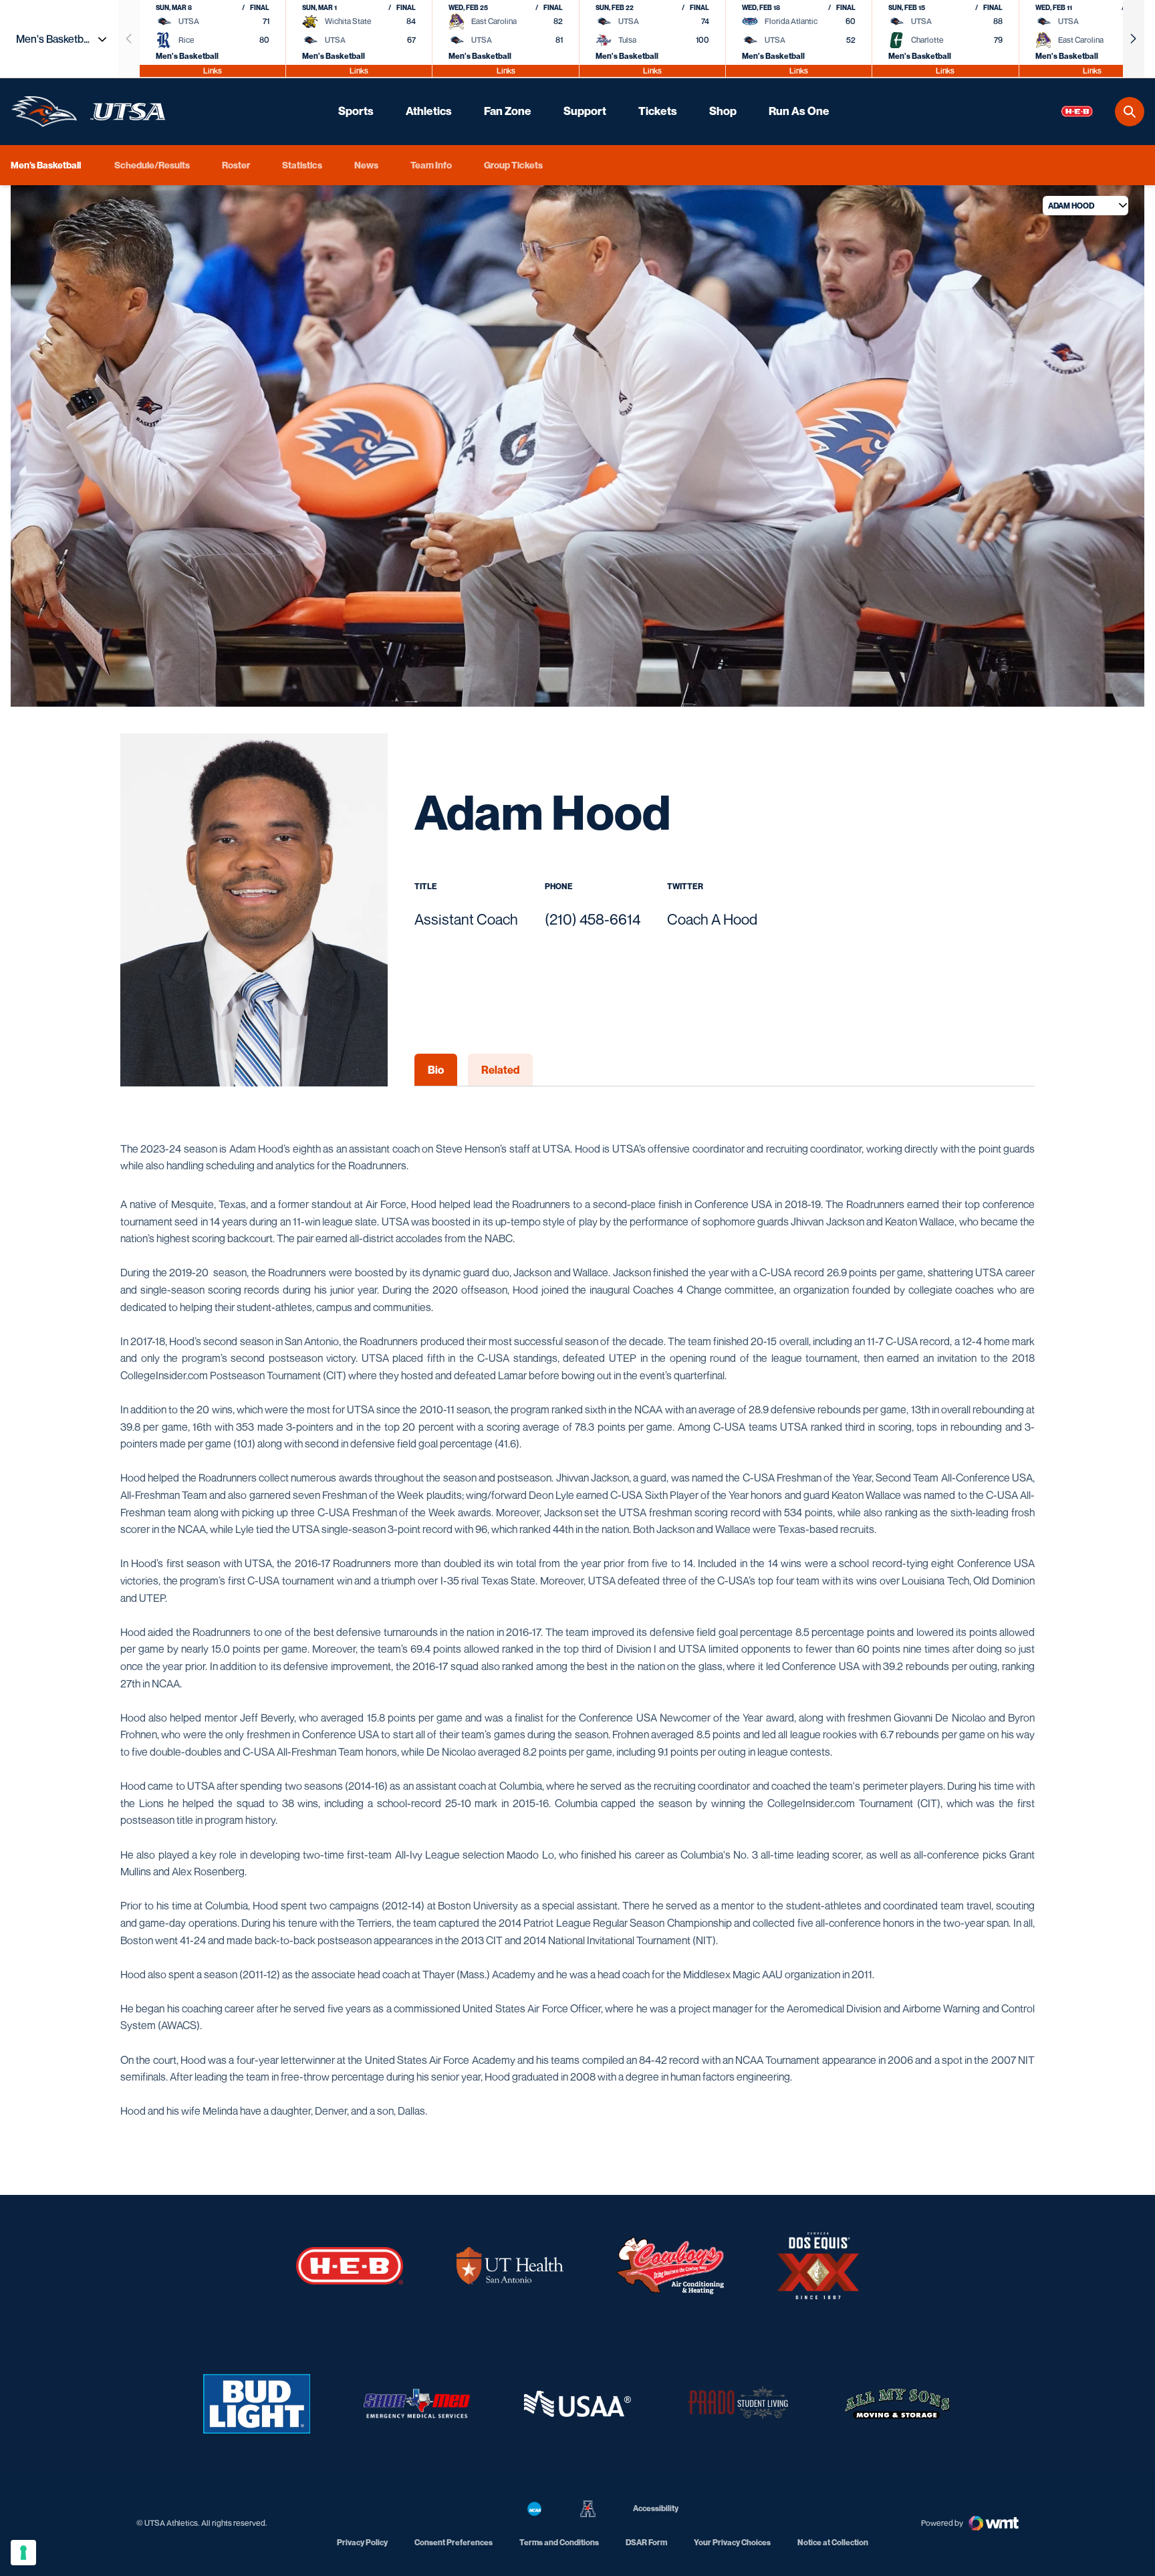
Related (500, 1070)
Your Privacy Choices (732, 2542)
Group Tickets (513, 165)
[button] (1134, 39)
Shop (723, 111)
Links (213, 71)
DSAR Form (646, 2542)
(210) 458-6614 (593, 919)
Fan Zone (508, 111)
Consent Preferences (454, 2542)
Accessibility (656, 2508)
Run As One (799, 111)
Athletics (429, 111)
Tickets (658, 111)
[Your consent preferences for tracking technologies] (23, 2553)
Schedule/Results (152, 165)
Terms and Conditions (559, 2542)
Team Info (431, 165)
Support (585, 111)
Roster (236, 165)
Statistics (302, 165)
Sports (356, 111)
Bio (436, 1070)
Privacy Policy (362, 2542)
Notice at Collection (833, 2542)
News (366, 165)
